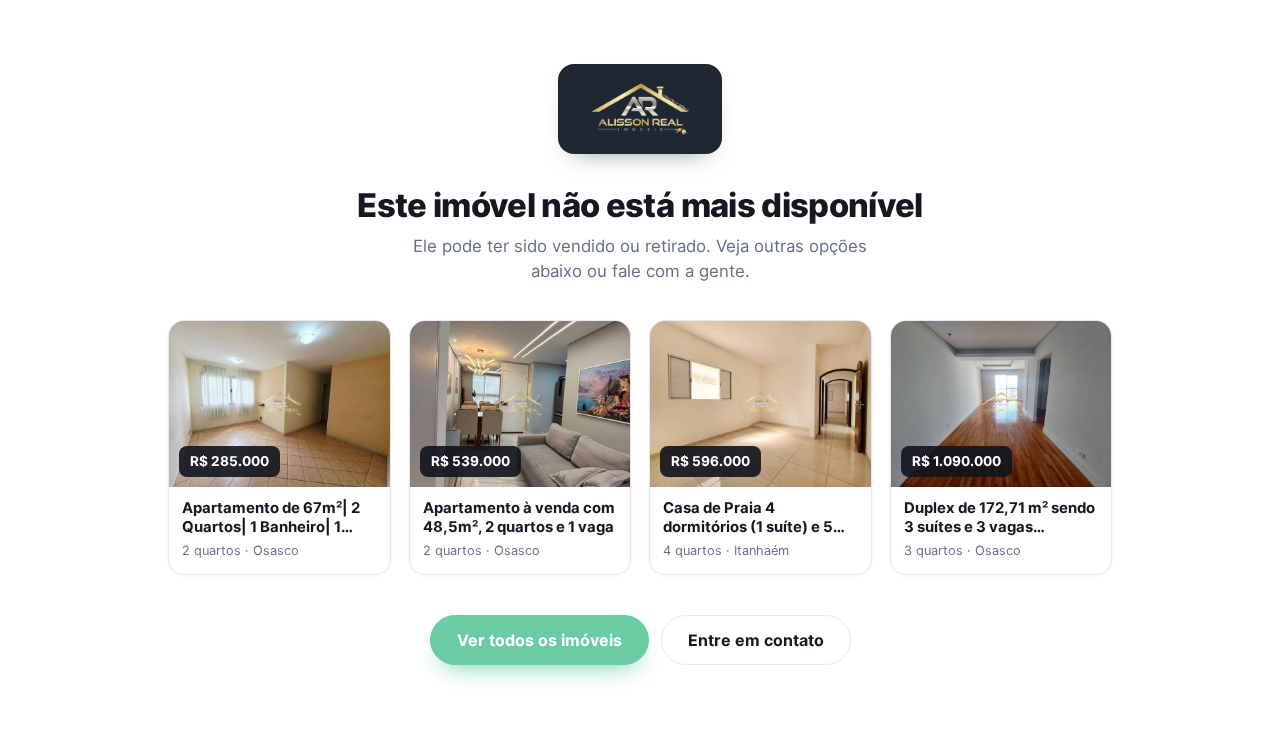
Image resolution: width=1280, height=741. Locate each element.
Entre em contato (756, 640)
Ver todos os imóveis (539, 640)
